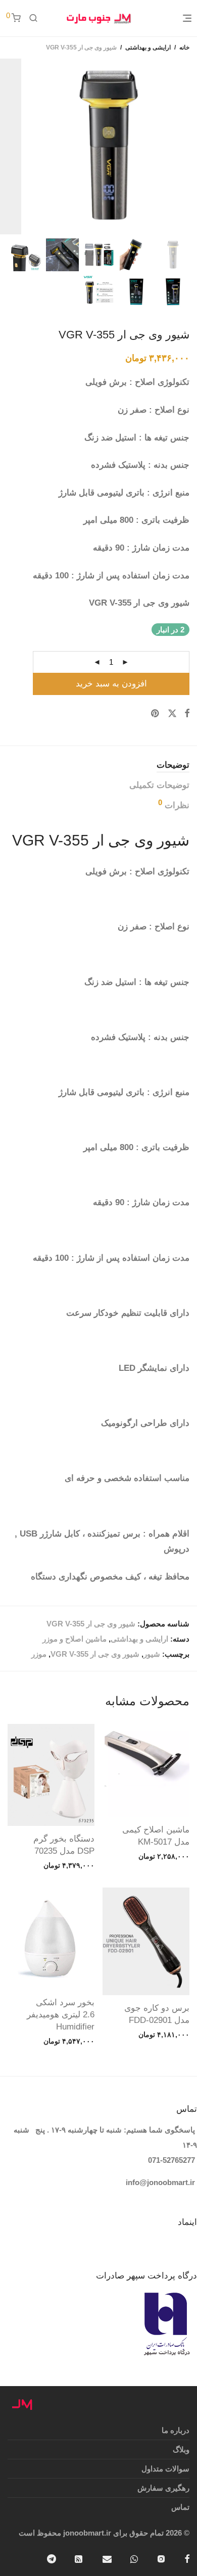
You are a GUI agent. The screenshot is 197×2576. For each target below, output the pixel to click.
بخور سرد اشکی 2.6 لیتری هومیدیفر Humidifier (61, 2015)
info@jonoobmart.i (159, 2182)
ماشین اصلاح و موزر (75, 1639)
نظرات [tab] (174, 804)
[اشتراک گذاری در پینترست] (156, 714)
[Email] (107, 2558)
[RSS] (79, 2558)
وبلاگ (181, 2449)
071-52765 (165, 2160)
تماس (180, 2507)
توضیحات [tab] (173, 765)
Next (7, 146)
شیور (152, 1654)
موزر (39, 1654)
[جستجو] (33, 18)
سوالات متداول (165, 2469)
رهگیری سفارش (163, 2488)
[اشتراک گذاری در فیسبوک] (187, 714)
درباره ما (176, 2430)
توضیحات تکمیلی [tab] (159, 785)
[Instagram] (161, 2558)
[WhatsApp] (134, 2558)
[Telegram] (52, 2558)
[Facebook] (187, 2558)
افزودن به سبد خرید (111, 684)
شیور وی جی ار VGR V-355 (95, 1654)
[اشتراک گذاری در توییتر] (172, 714)
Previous (187, 146)
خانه (184, 47)
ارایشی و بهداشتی (148, 47)
